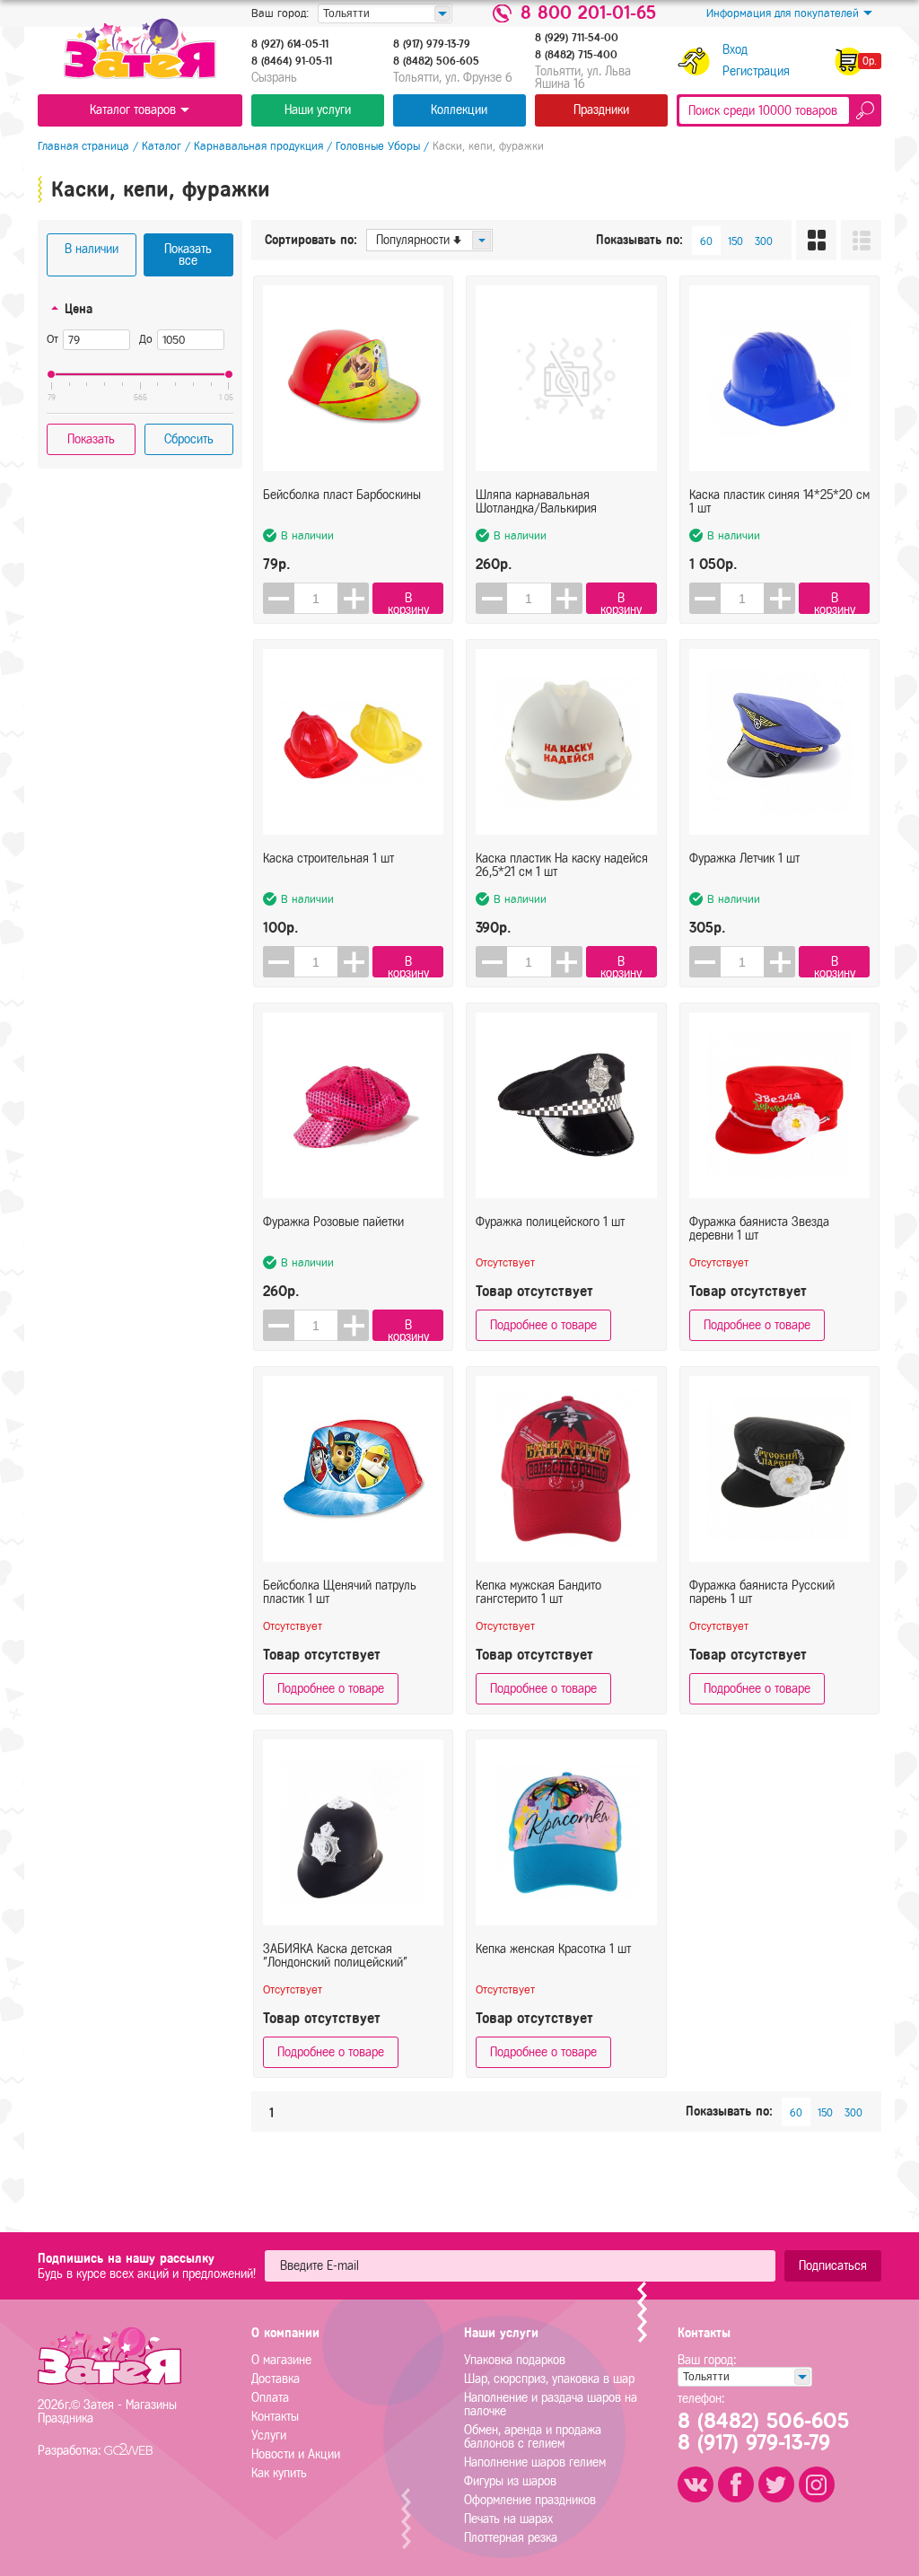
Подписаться (833, 2266)
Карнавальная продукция (258, 146)
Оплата (270, 2398)
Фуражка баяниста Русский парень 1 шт (762, 1592)
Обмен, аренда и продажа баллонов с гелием (533, 2437)
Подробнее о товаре (543, 1325)
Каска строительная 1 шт (328, 859)
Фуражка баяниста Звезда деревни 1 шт (759, 1229)
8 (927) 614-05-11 (290, 44)
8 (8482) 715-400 (576, 55)
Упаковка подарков (515, 2360)
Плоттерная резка (511, 2538)
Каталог (162, 146)
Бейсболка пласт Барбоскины (342, 495)
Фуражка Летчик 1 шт (744, 859)
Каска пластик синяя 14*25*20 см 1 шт (779, 502)
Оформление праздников (530, 2500)
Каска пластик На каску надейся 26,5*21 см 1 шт (562, 865)
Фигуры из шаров (510, 2481)
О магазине (281, 2360)
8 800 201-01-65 (588, 13)
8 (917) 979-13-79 (432, 44)
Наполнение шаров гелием (535, 2462)
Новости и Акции (296, 2454)
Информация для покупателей (783, 13)
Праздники (601, 110)
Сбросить (189, 439)
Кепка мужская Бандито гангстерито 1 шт (538, 1592)
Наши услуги (318, 110)
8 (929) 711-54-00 (577, 38)
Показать (91, 439)
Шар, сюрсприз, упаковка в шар (549, 2379)
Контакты (275, 2417)
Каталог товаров (133, 110)
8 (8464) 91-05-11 (292, 61)
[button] (353, 598)
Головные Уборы (378, 146)
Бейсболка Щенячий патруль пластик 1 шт (340, 1592)
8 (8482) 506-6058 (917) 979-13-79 (763, 2431)
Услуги (269, 2436)
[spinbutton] (316, 598)
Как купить (279, 2473)
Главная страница (83, 146)
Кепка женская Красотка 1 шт (553, 1949)
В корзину (408, 603)
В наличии (92, 249)
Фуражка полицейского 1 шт (550, 1222)
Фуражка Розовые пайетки (333, 1222)
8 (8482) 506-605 (436, 61)
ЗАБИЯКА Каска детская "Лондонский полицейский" (335, 1956)
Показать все (188, 255)
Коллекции (459, 110)
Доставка (276, 2379)
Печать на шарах (508, 2519)
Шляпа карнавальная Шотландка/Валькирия (536, 502)
